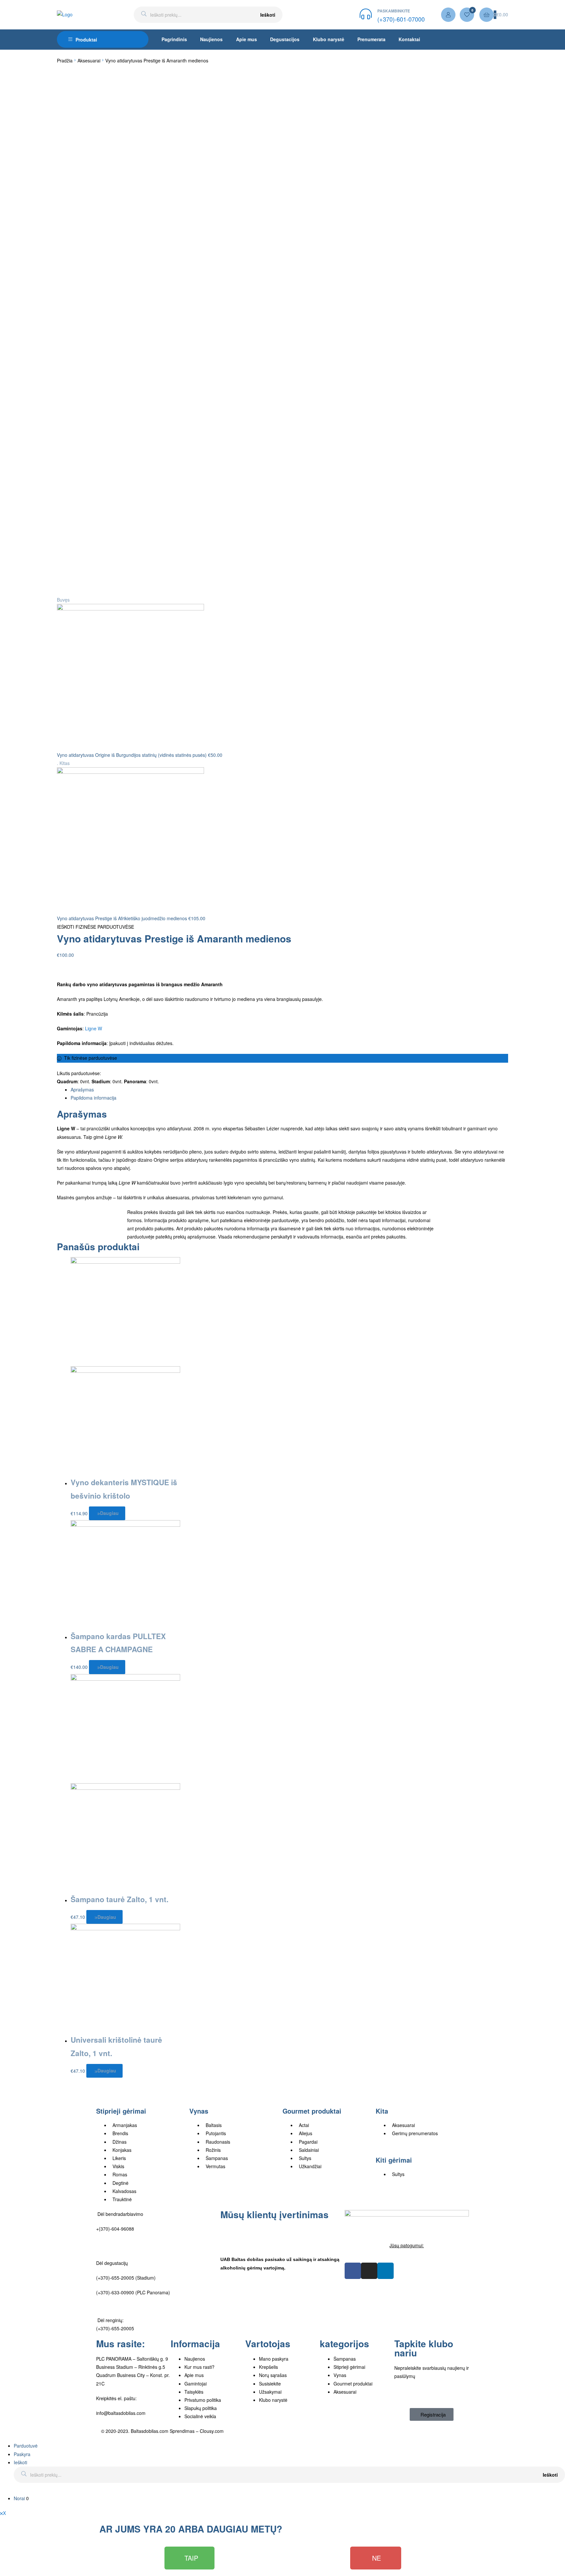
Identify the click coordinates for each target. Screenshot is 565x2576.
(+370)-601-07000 (401, 19)
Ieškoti (268, 15)
